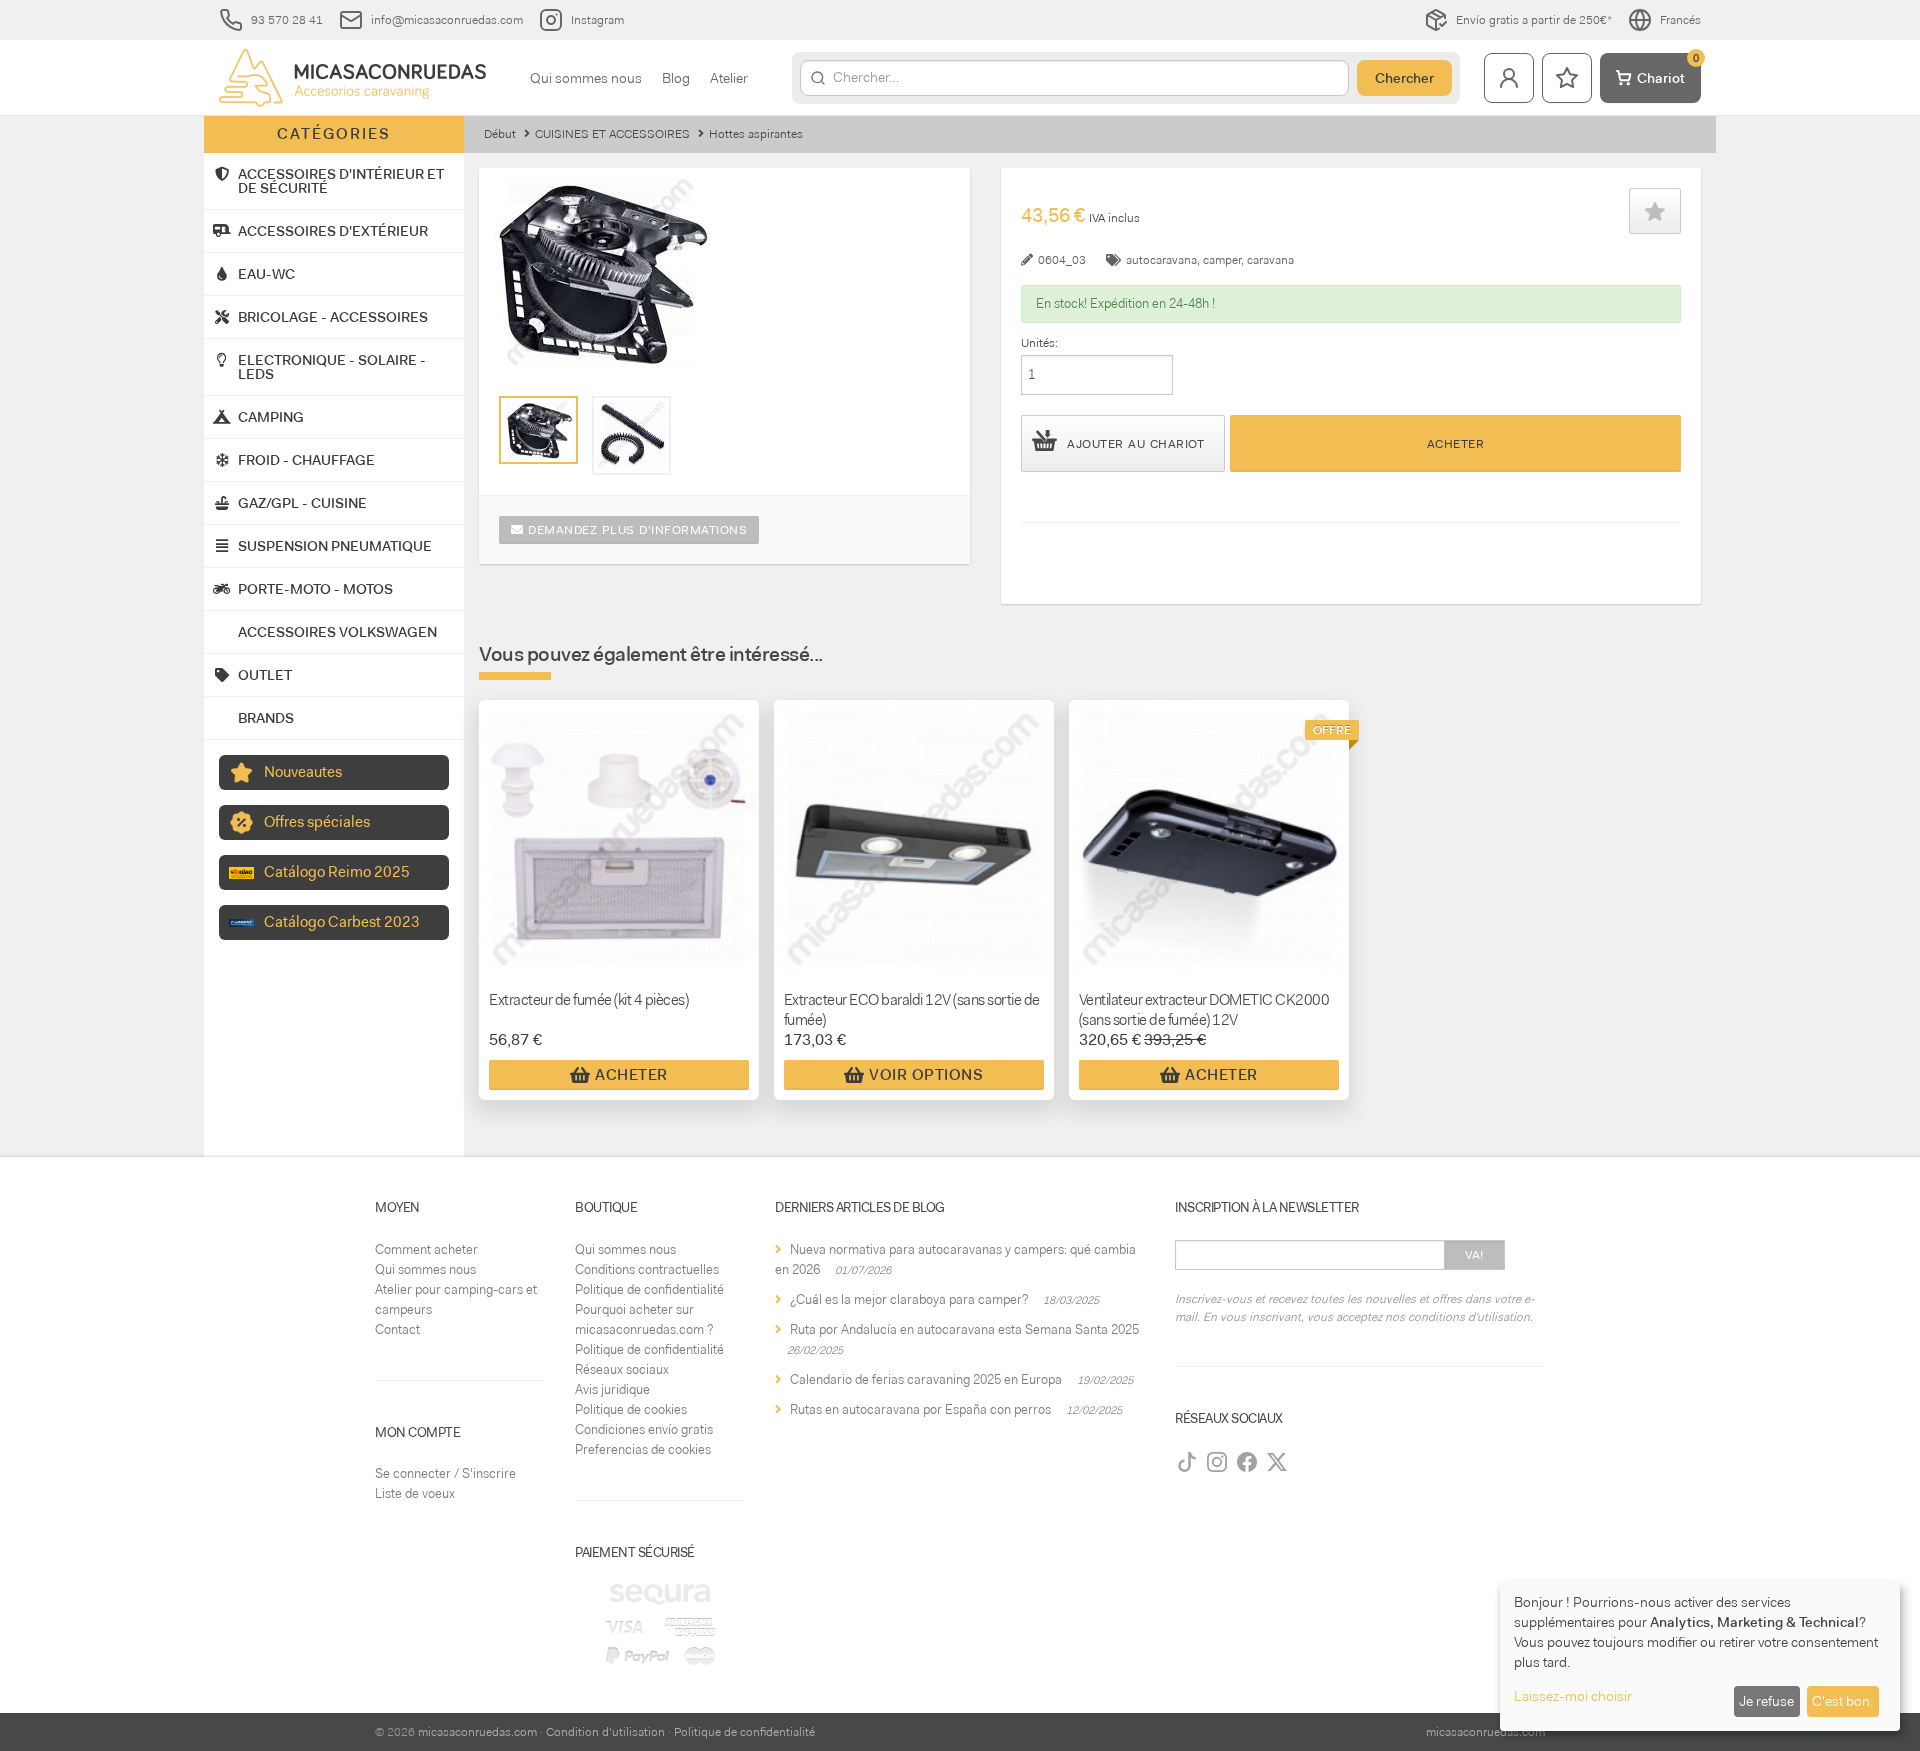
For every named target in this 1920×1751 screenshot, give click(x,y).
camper (1222, 260)
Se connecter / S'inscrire (445, 1473)
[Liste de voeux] (1567, 78)
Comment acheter (426, 1249)
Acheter (1456, 444)
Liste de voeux (415, 1493)
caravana (1270, 260)
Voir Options (926, 1075)
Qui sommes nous (586, 78)
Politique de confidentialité (649, 1289)
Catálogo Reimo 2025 (337, 872)
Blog (676, 78)
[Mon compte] (1509, 78)
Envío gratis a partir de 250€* (1534, 20)
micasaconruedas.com (477, 1732)
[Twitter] (1277, 1462)
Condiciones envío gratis (644, 1429)
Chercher (1404, 78)
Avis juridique (612, 1389)
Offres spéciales (317, 822)
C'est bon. (1842, 1701)
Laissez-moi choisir (1573, 1696)
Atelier (729, 78)
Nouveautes (303, 772)
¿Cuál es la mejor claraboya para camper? (909, 1299)
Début (500, 134)
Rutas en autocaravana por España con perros (920, 1409)
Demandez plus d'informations (636, 530)
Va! (1474, 1255)
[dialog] (1700, 1656)
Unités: (1039, 343)
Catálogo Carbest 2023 (342, 922)
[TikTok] (1187, 1462)
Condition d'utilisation (605, 1732)
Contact (397, 1329)
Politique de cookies (631, 1409)
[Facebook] (1247, 1462)
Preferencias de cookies (643, 1449)
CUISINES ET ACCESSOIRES (612, 134)
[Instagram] (1217, 1462)
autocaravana (1161, 260)
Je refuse (1766, 1701)
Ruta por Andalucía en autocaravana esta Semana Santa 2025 (964, 1329)
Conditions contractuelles (647, 1269)
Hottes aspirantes (756, 134)
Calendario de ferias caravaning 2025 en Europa (926, 1379)
